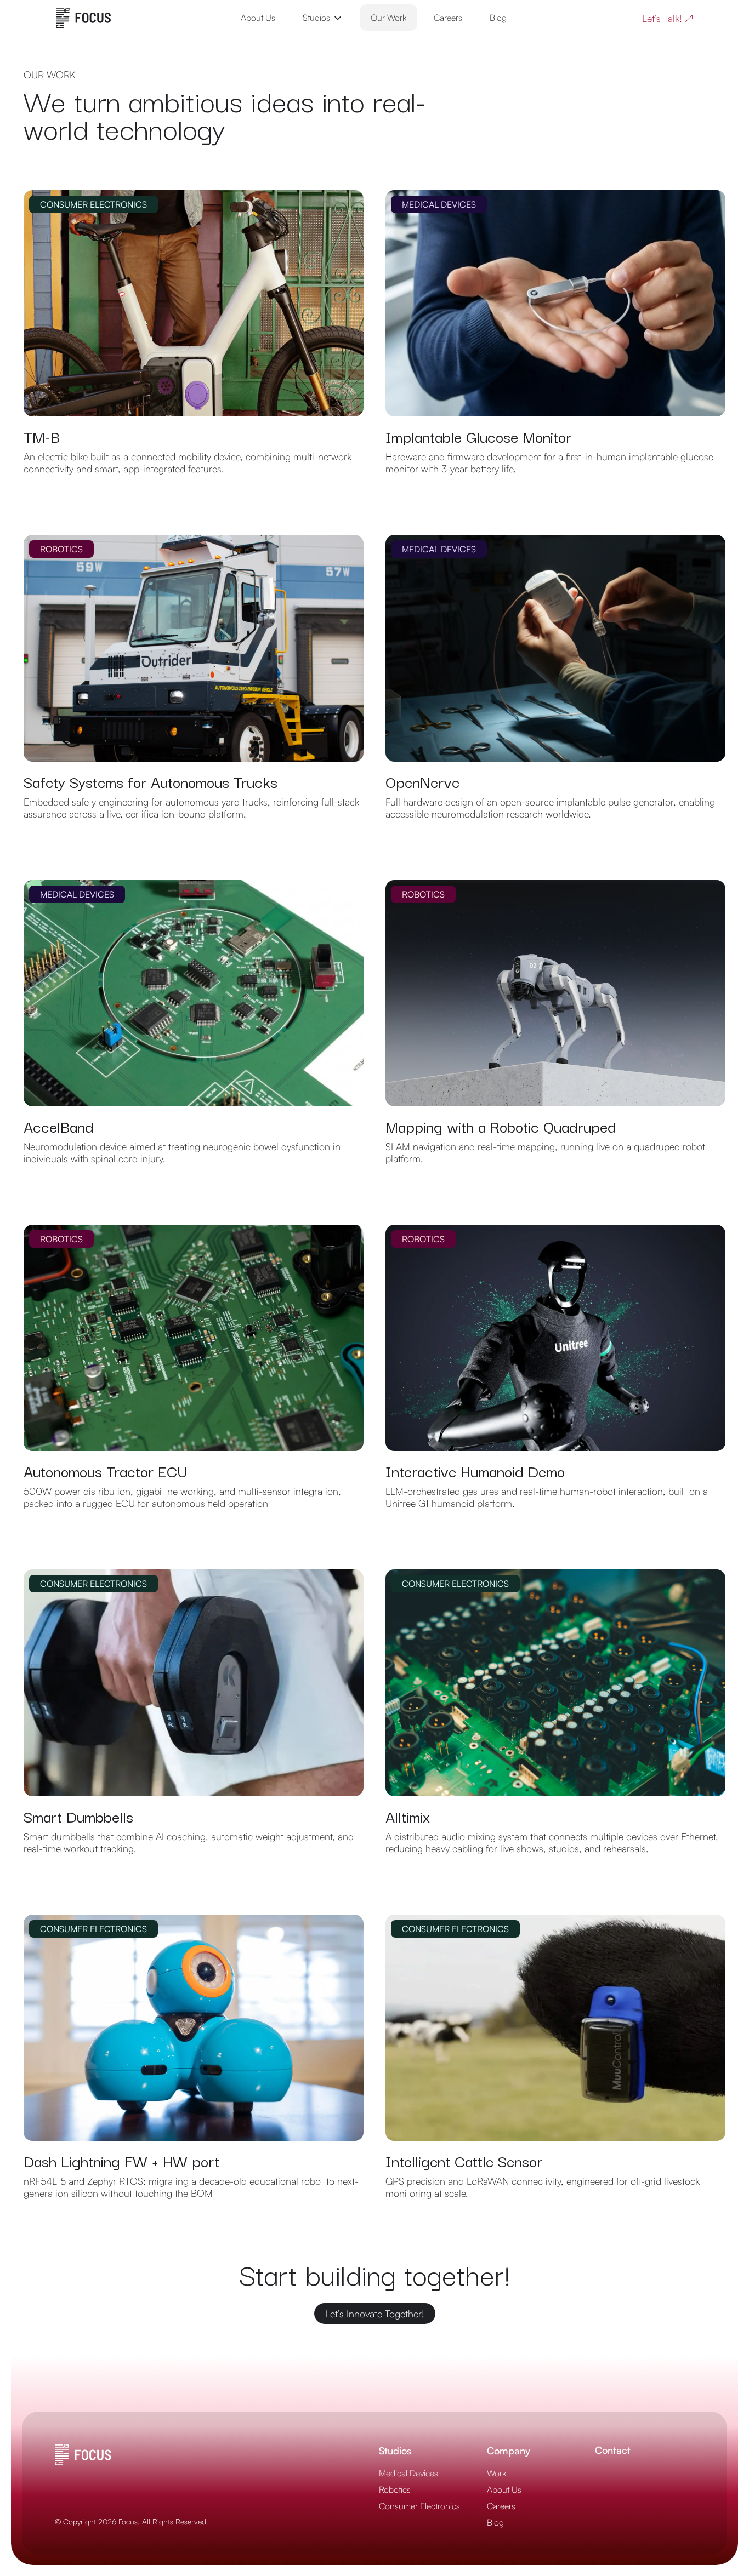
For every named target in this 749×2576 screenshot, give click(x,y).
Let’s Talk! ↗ (668, 18)
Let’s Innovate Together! (375, 2314)
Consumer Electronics (419, 2506)
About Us (258, 18)
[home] (83, 18)
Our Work (388, 18)
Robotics (395, 2489)
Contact (613, 2450)
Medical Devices (408, 2473)
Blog (498, 18)
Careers (448, 18)
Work (497, 2473)
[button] (323, 18)
